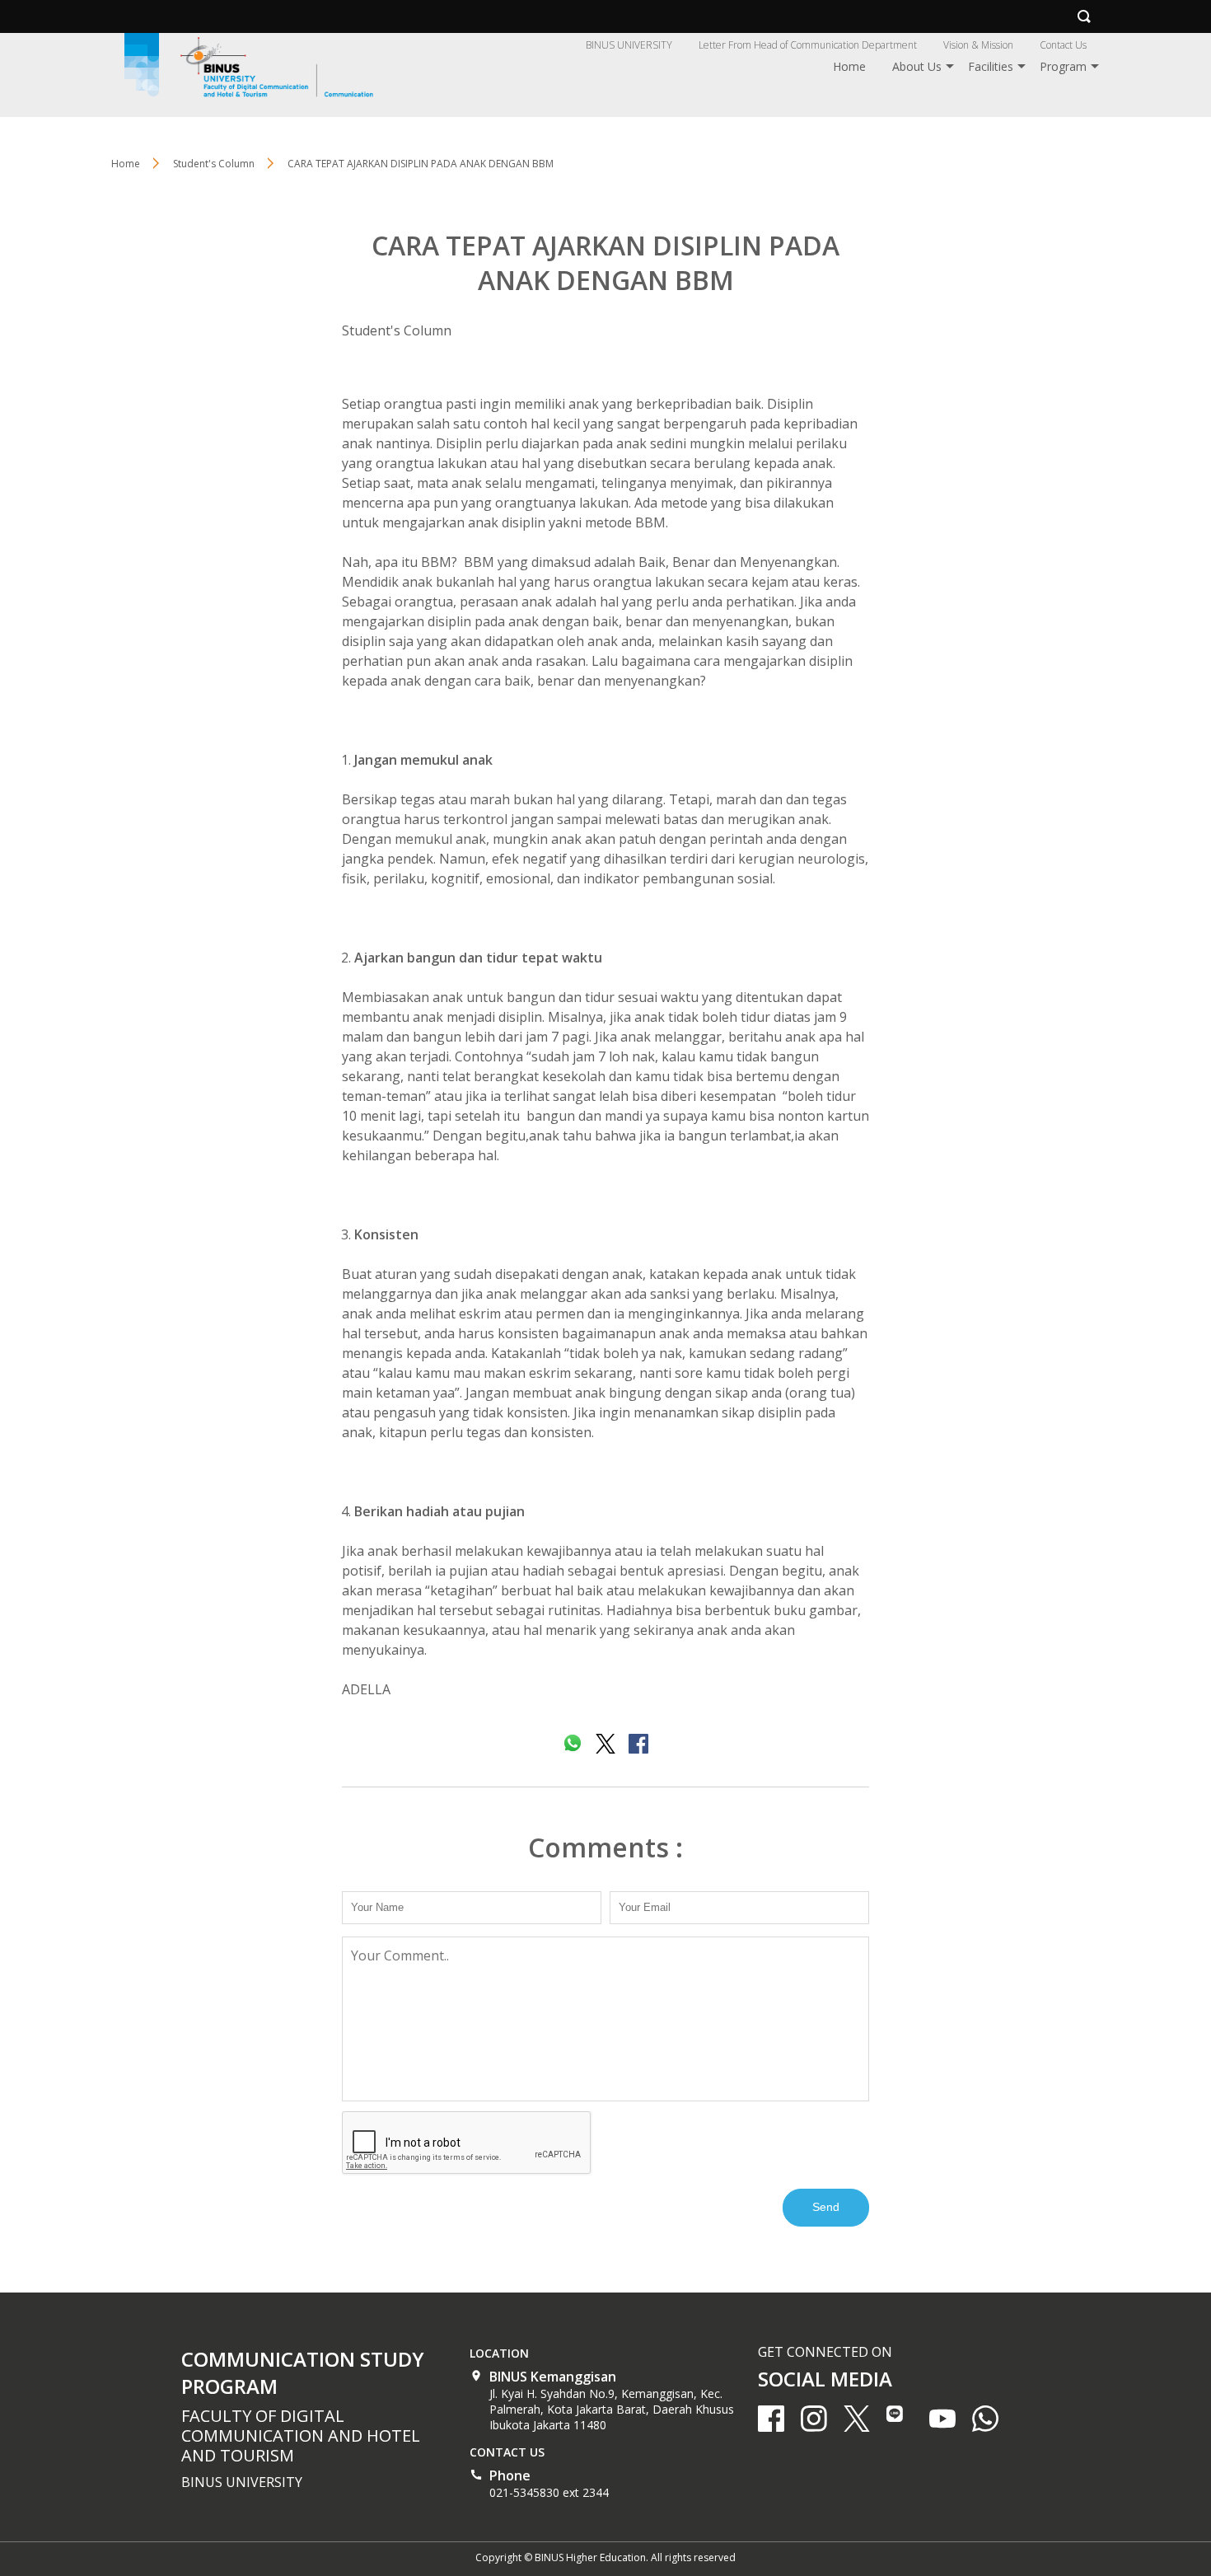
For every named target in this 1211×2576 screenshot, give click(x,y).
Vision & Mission (978, 45)
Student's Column (397, 330)
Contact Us (1063, 45)
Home (849, 66)
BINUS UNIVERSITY (629, 45)
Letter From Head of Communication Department (808, 45)
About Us (917, 66)
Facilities (991, 66)
